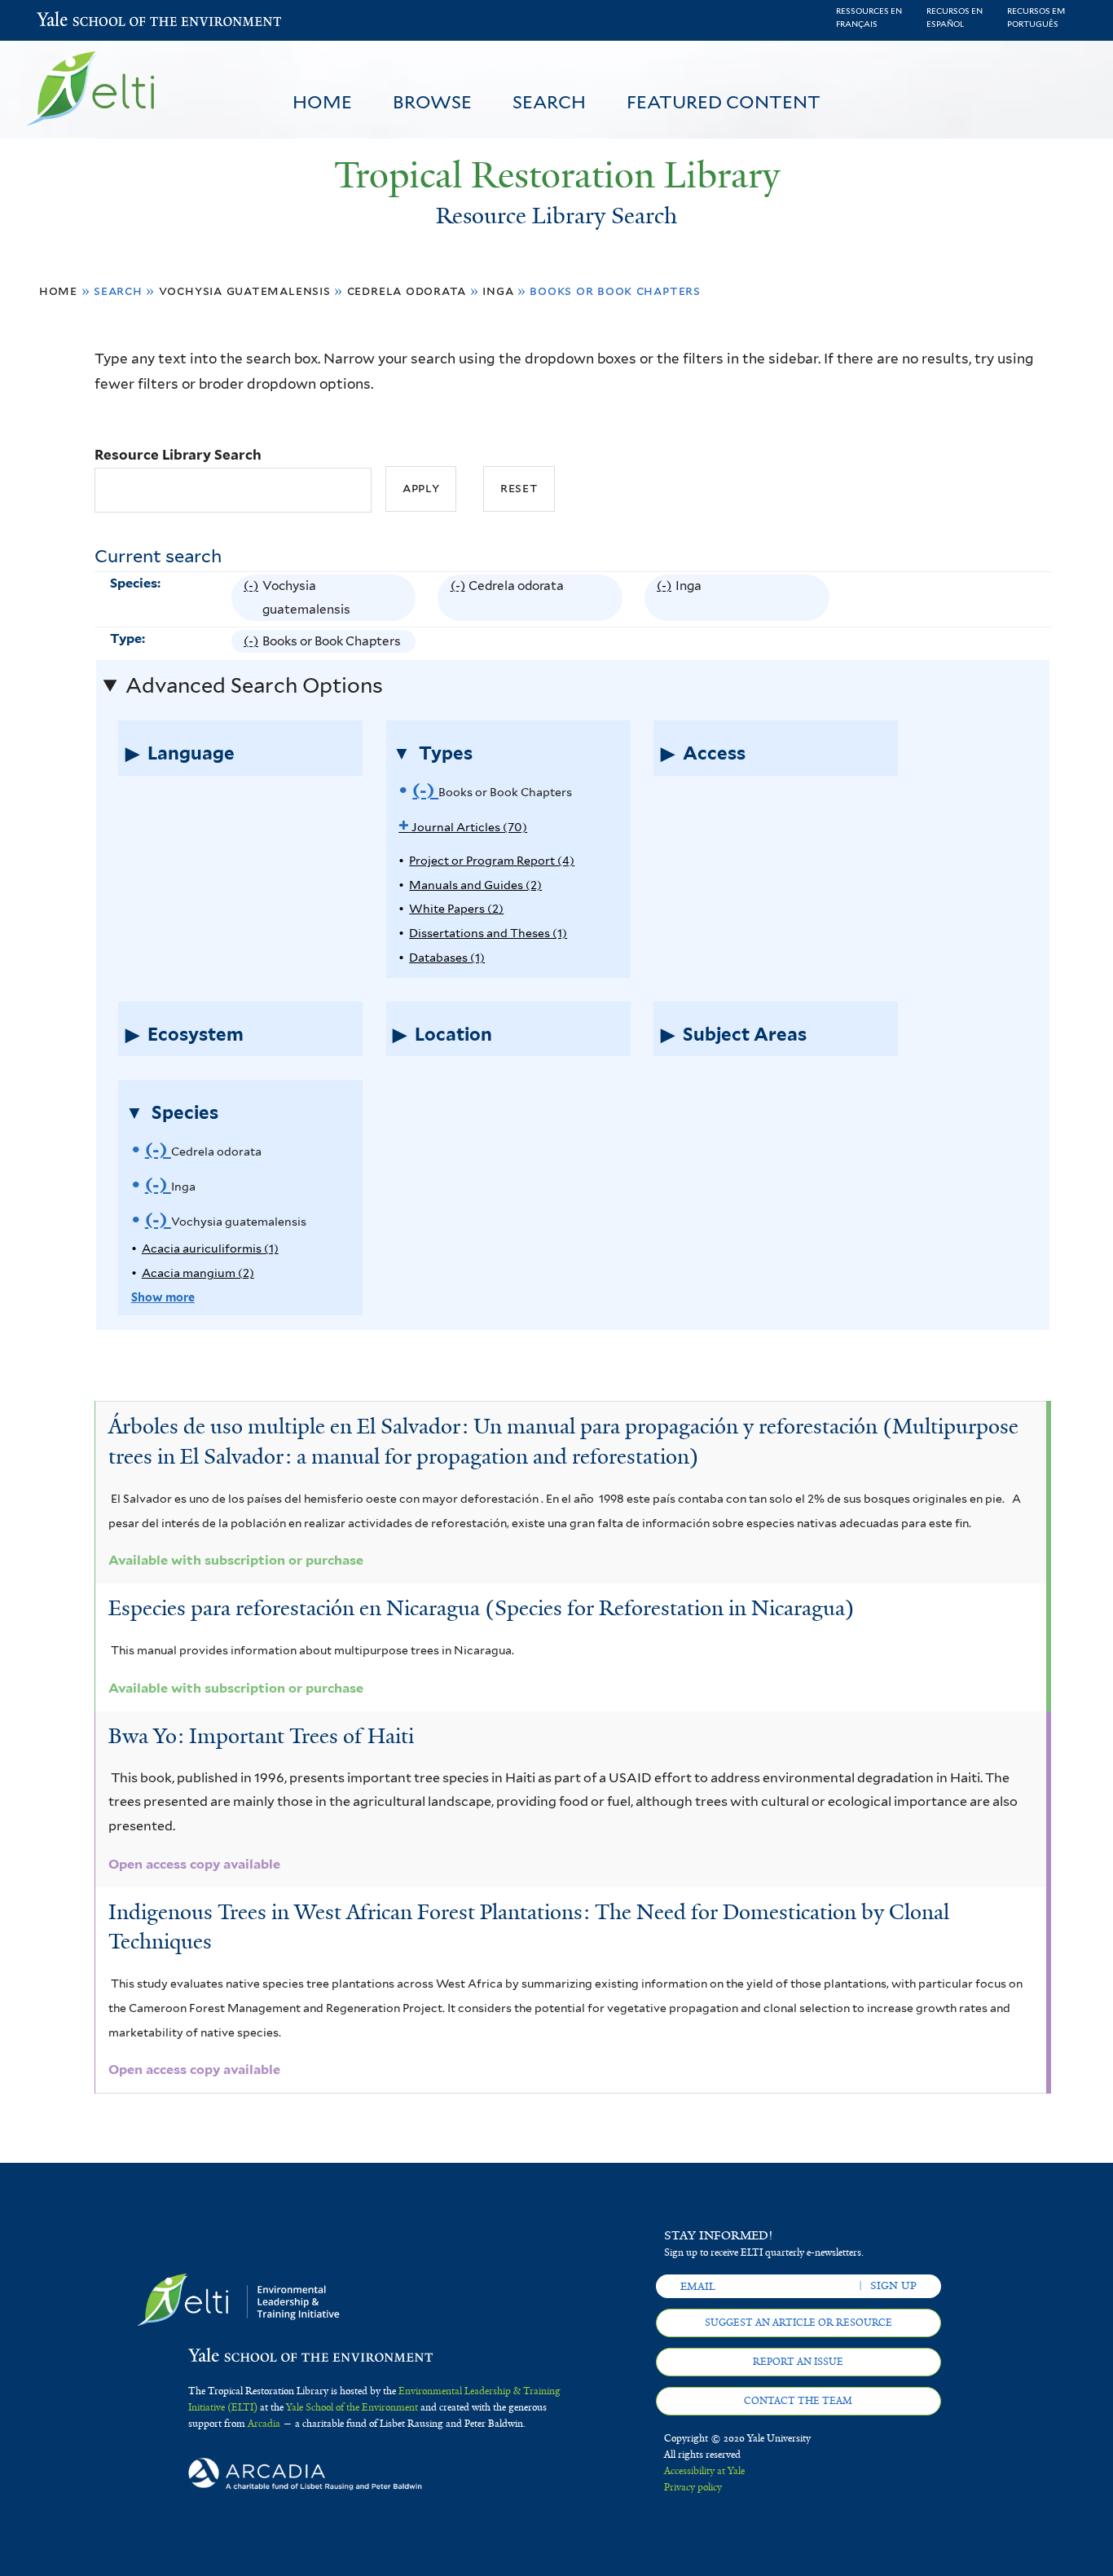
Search (549, 102)
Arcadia (264, 2424)
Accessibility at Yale (704, 2471)
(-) (253, 599)
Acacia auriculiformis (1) (210, 1248)
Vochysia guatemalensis (245, 291)
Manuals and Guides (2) (475, 885)
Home (322, 102)
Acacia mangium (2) (198, 1273)
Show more (163, 1297)
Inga (498, 291)
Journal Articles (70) (463, 827)
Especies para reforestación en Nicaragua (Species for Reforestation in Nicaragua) (482, 1608)
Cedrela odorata (407, 291)
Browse (432, 102)
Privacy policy (693, 2487)
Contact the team (798, 2401)
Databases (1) (447, 957)
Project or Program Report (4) (492, 860)
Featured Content (724, 102)
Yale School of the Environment (79, 21)
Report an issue (798, 2362)
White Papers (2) (456, 908)
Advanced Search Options (254, 685)
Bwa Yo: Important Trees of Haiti (261, 1736)
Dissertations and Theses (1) (488, 933)
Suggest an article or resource (798, 2323)
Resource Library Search (178, 455)
